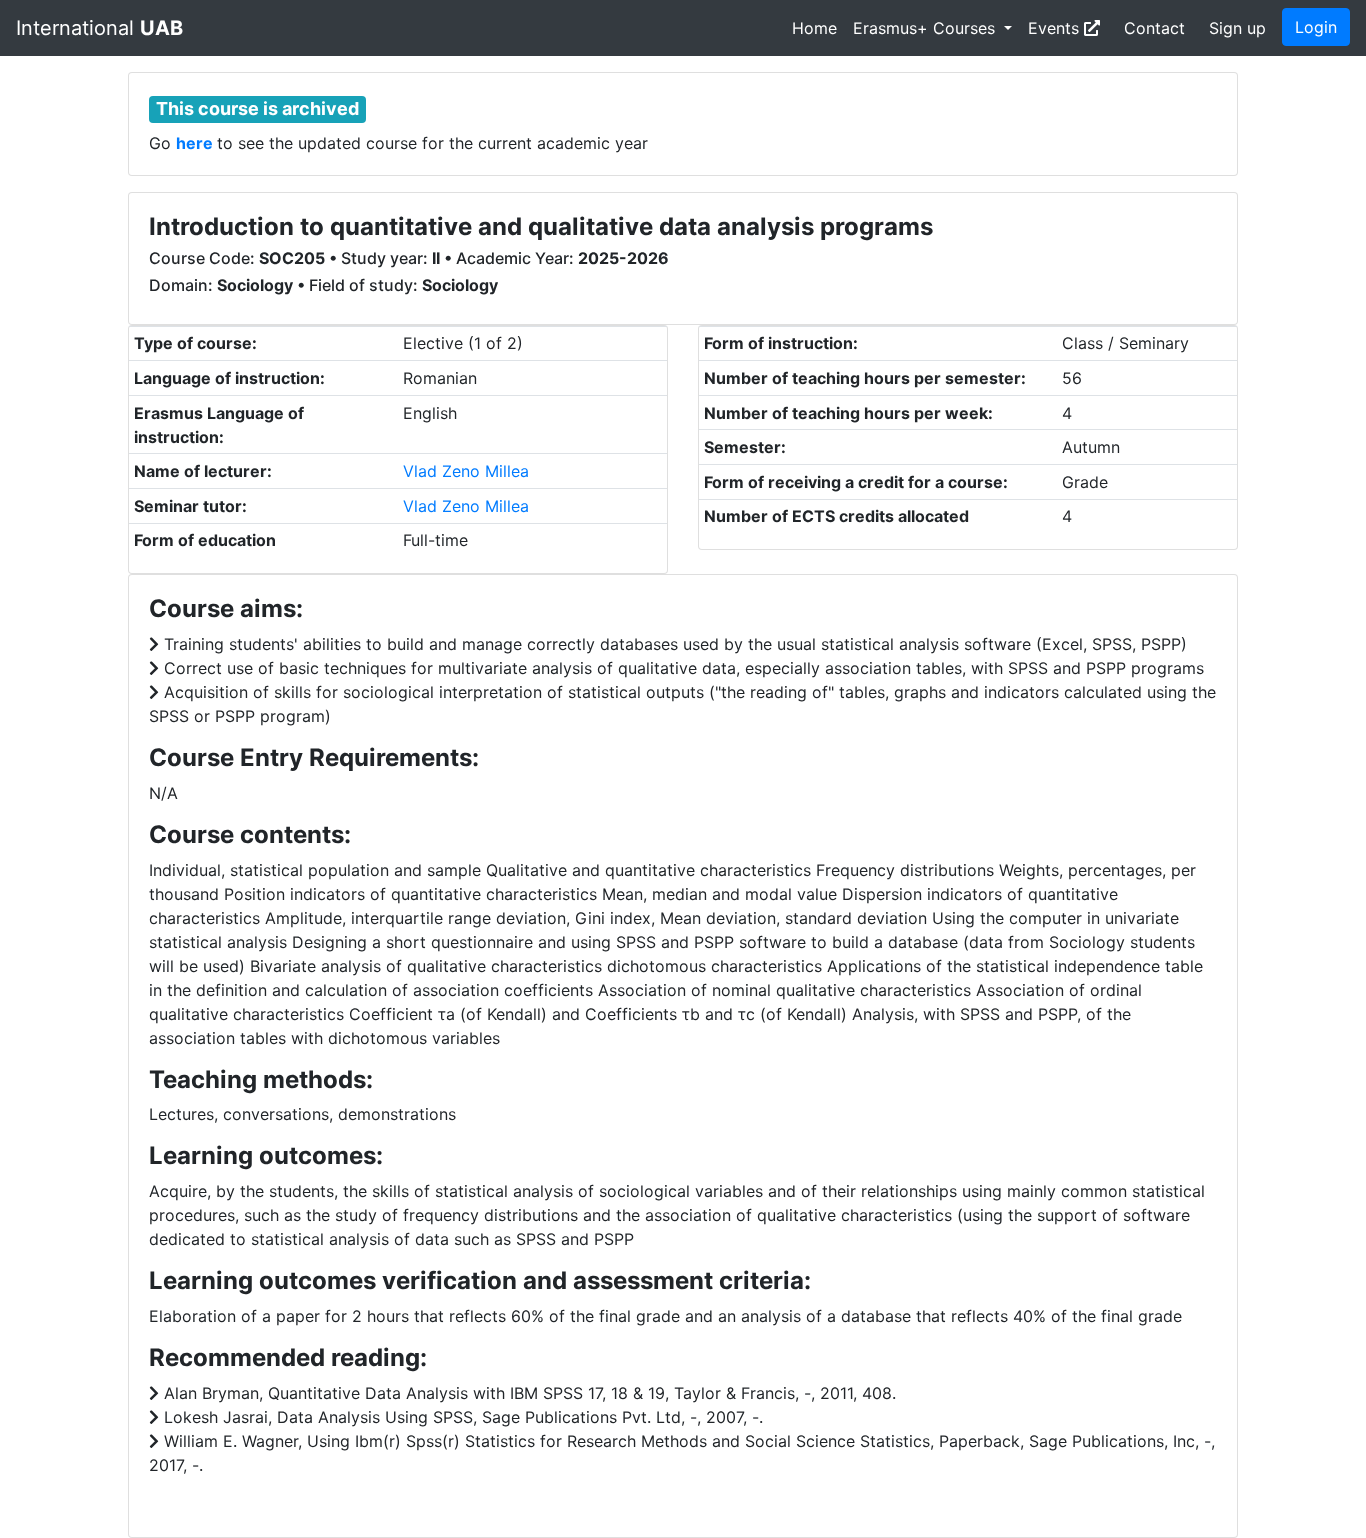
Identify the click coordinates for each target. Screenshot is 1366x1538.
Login (1316, 27)
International (99, 28)
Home (814, 28)
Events (1056, 28)
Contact (1154, 28)
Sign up (1237, 28)
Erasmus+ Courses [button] (926, 28)
